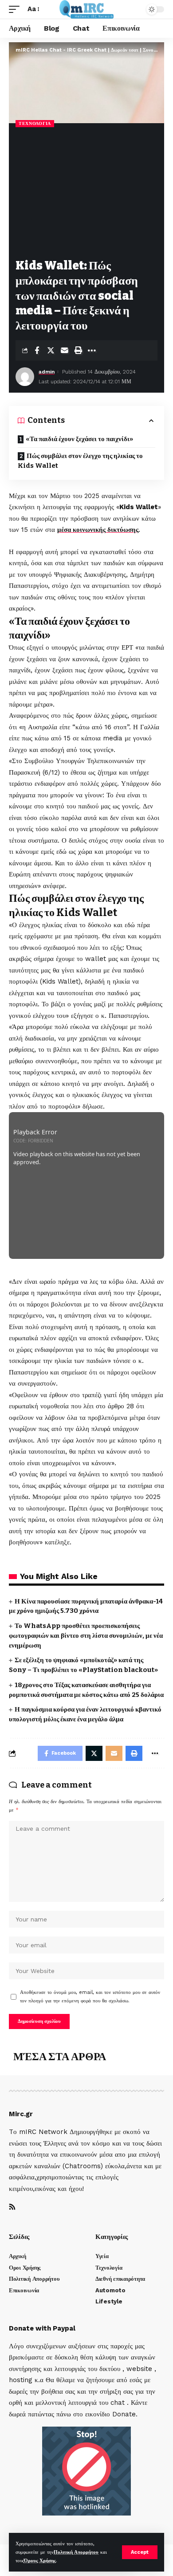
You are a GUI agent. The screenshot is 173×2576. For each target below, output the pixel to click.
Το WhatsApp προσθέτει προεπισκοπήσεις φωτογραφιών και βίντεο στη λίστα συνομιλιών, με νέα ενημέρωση (86, 1636)
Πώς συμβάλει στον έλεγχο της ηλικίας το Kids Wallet (80, 461)
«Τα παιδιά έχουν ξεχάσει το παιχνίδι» (79, 439)
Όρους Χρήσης (40, 2561)
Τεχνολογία (35, 123)
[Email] (64, 350)
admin (47, 372)
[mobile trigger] (16, 9)
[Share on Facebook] (37, 350)
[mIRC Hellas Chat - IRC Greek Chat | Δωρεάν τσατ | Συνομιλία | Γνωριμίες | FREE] (87, 9)
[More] (92, 350)
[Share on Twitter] (51, 350)
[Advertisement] (86, 194)
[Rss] (12, 2208)
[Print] (78, 350)
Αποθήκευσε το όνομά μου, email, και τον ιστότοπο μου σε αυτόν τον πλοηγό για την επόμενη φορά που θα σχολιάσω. (90, 1997)
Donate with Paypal (42, 2328)
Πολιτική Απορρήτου (76, 2552)
